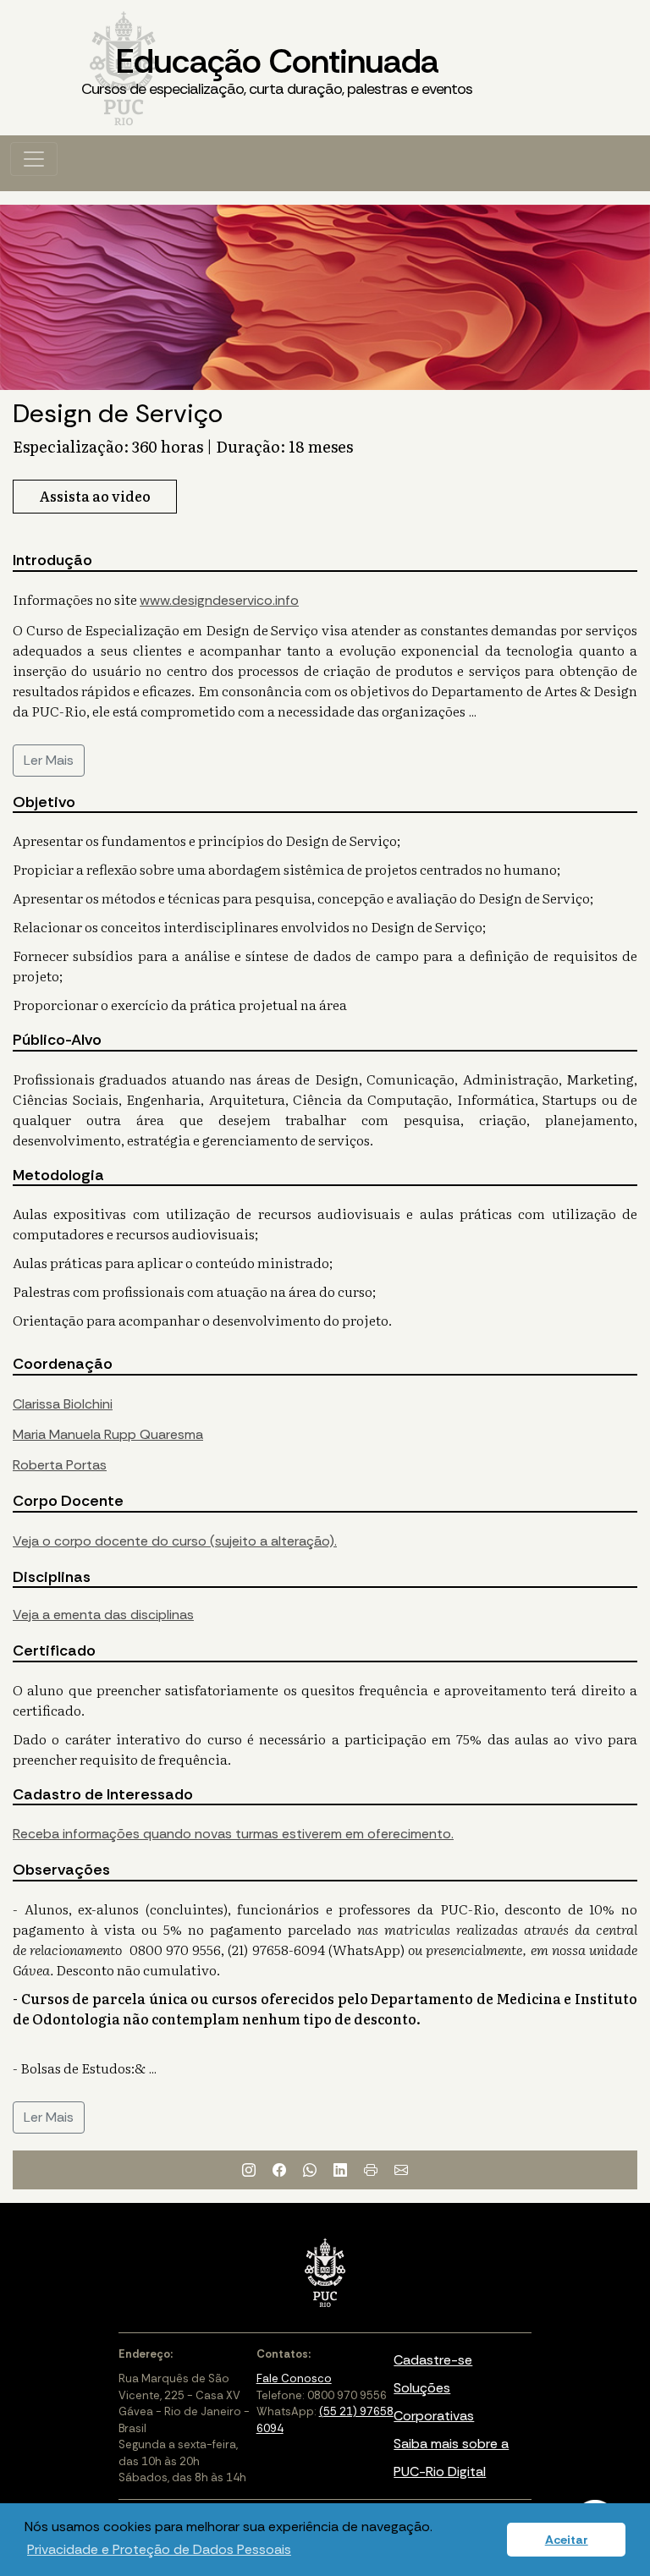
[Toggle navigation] (34, 159)
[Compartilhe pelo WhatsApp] (310, 2170)
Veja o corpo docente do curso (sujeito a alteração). (175, 1541)
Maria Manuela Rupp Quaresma (108, 1434)
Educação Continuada (277, 69)
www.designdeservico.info (219, 600)
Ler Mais (49, 760)
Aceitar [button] (567, 2540)
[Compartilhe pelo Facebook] (279, 2170)
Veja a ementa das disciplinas (103, 1615)
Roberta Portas (60, 1465)
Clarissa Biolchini (63, 1404)
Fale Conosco (294, 2378)
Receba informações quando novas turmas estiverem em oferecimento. (233, 1834)
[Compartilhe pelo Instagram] (249, 2170)
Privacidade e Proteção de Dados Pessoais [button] (159, 2549)
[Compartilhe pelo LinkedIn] (340, 2170)
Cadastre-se (433, 2360)
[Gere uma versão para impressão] (371, 2170)
